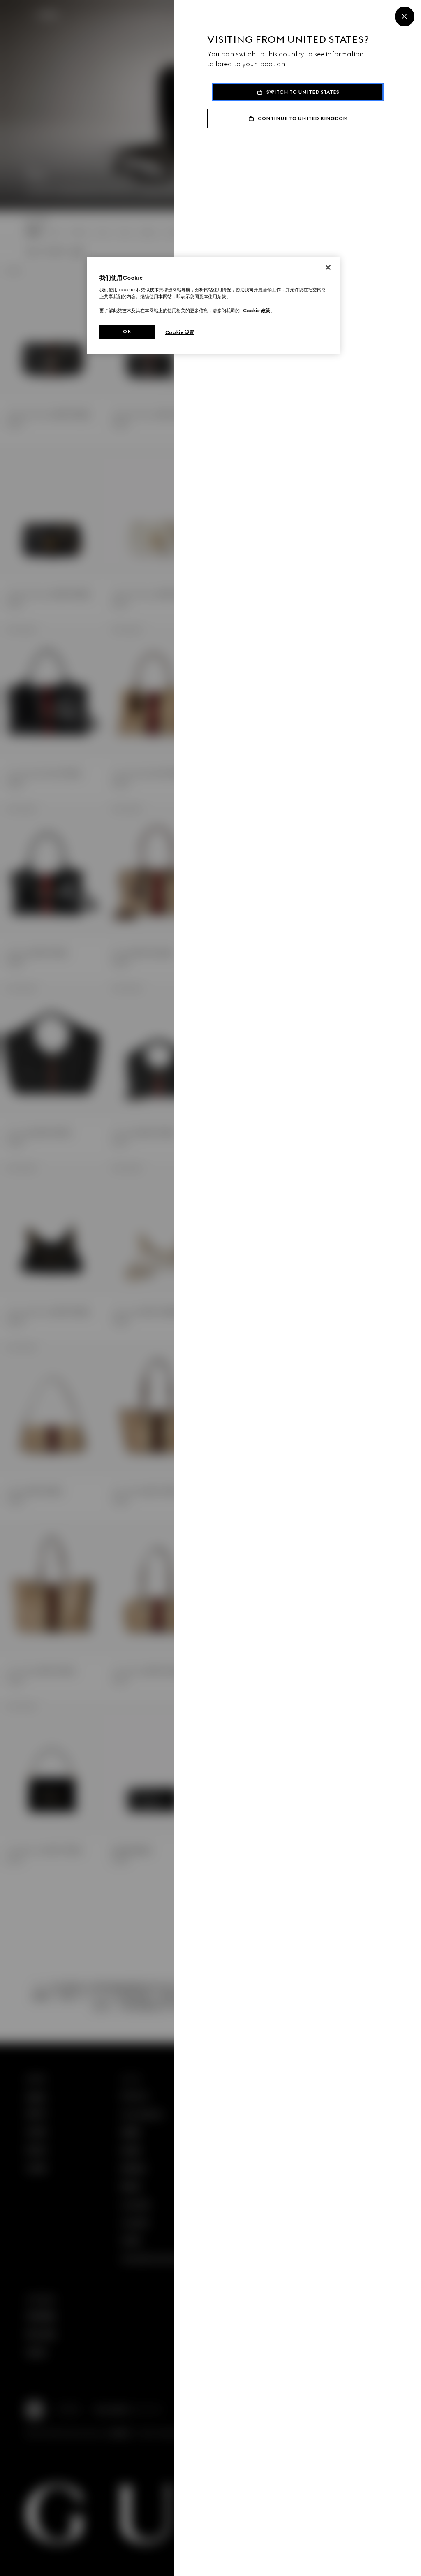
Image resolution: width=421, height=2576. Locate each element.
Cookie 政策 (257, 311)
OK (127, 332)
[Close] (405, 16)
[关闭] (328, 267)
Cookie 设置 (180, 332)
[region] (213, 306)
